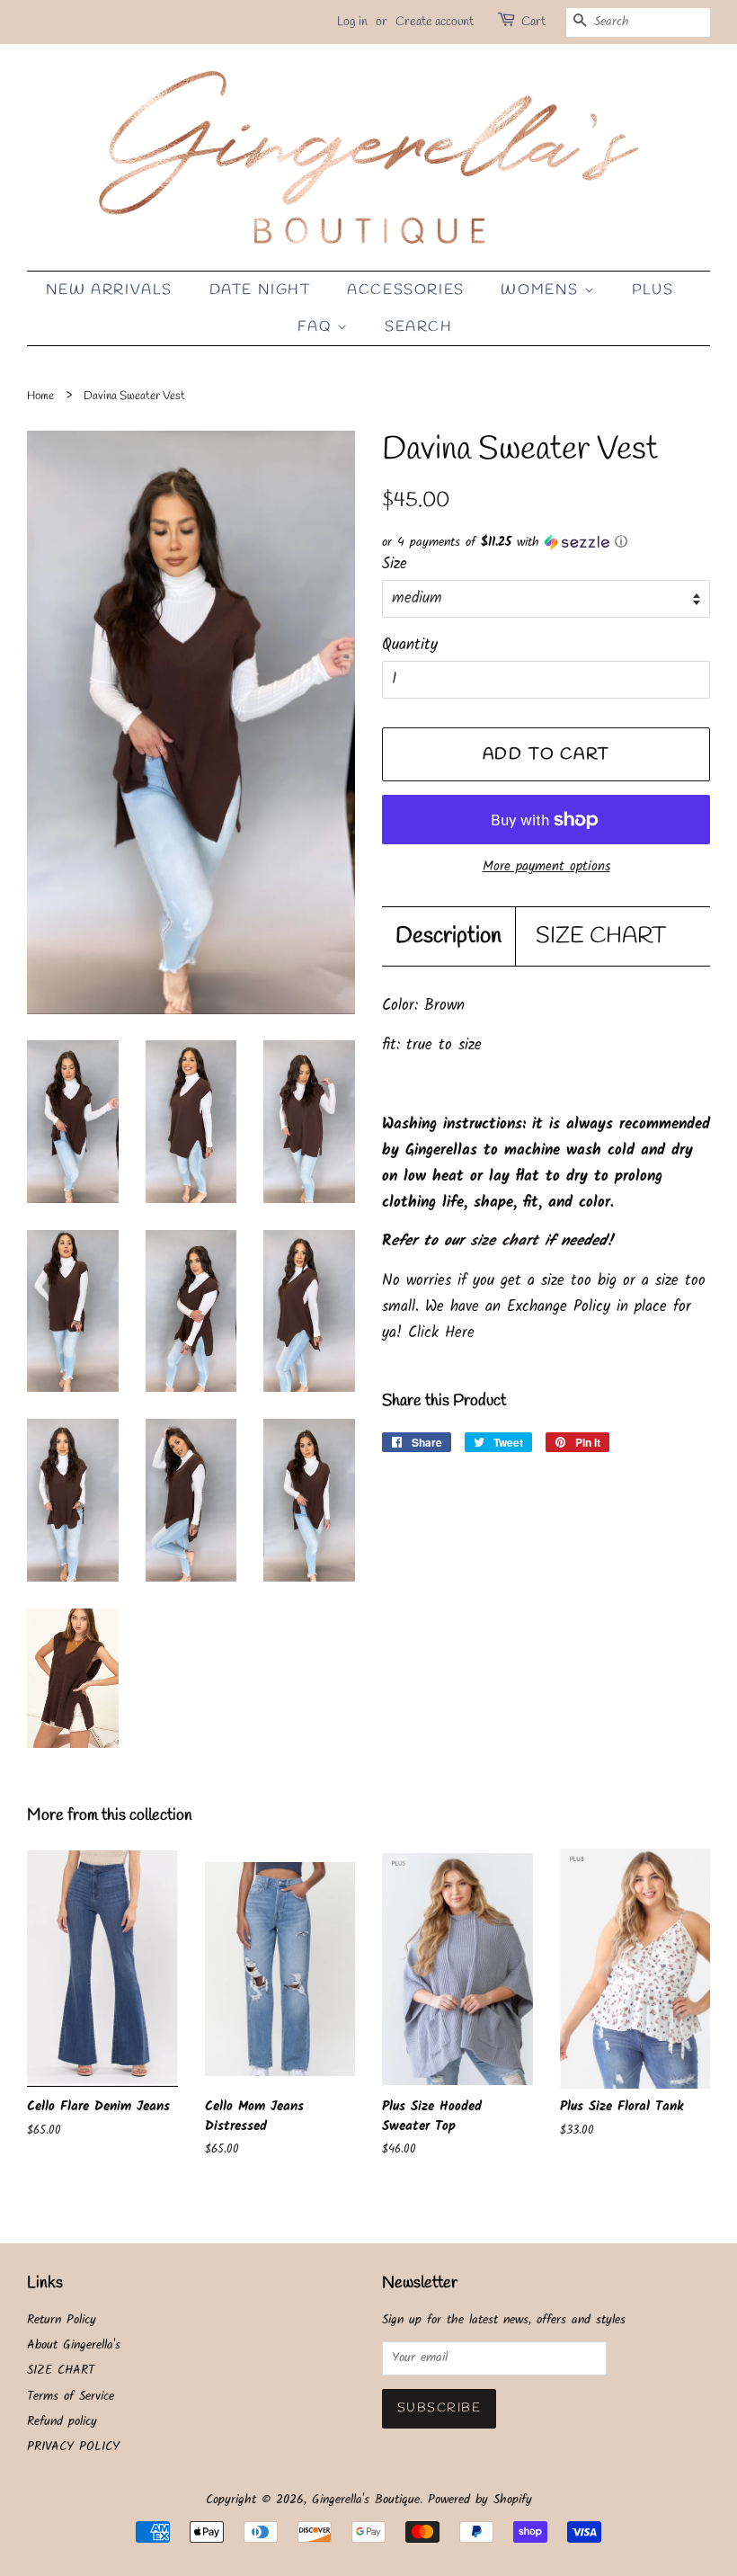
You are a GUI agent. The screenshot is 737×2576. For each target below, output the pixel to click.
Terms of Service (71, 2397)
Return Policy (62, 2320)
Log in (352, 22)
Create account (435, 22)
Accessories (406, 290)
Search (419, 327)
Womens (542, 290)
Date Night (260, 290)
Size (395, 564)
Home (40, 396)
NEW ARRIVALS (109, 290)
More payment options (546, 867)
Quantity (410, 645)
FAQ (317, 327)
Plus (653, 290)
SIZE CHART (601, 936)
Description (448, 936)
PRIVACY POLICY (73, 2447)
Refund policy (62, 2422)
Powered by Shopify (480, 2500)
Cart (533, 22)
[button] (546, 542)
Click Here (441, 1333)
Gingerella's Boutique (366, 2500)
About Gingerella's (74, 2345)
